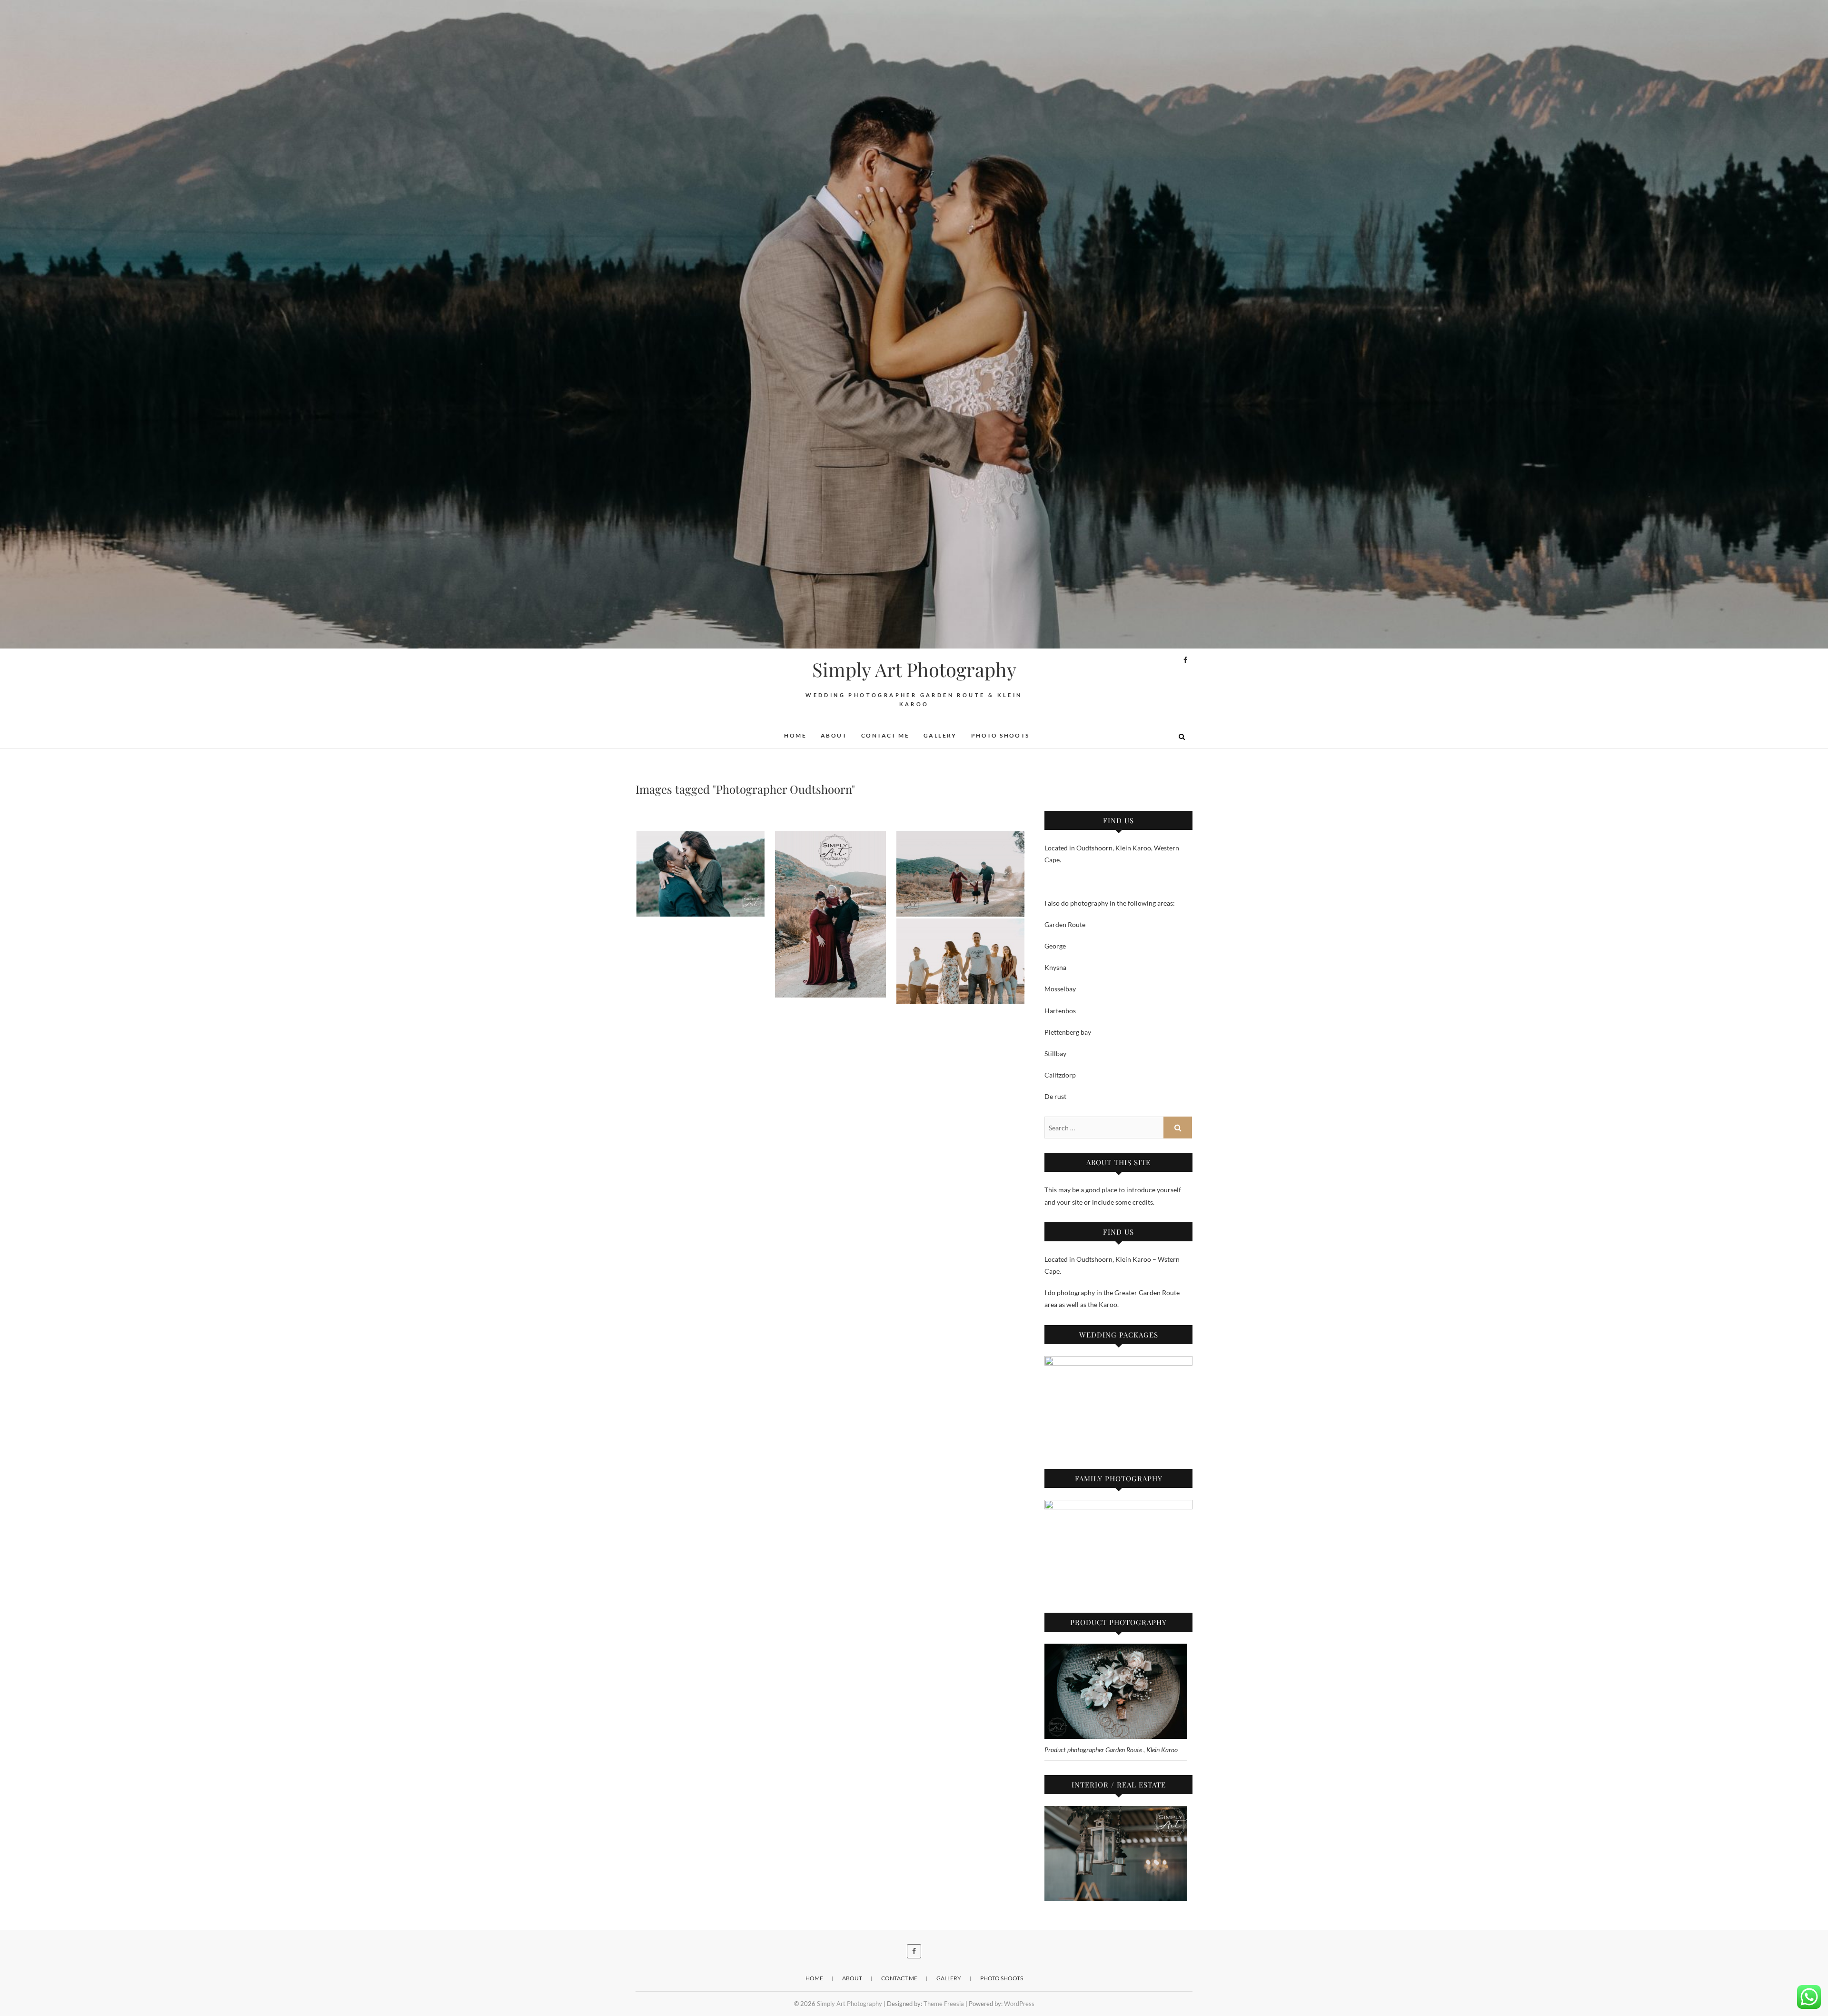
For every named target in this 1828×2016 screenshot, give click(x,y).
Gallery (940, 735)
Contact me (885, 735)
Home (795, 735)
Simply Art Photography (914, 669)
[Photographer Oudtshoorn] (830, 914)
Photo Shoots (1000, 735)
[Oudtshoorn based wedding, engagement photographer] (700, 874)
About (834, 735)
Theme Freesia (944, 2004)
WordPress (1019, 2004)
